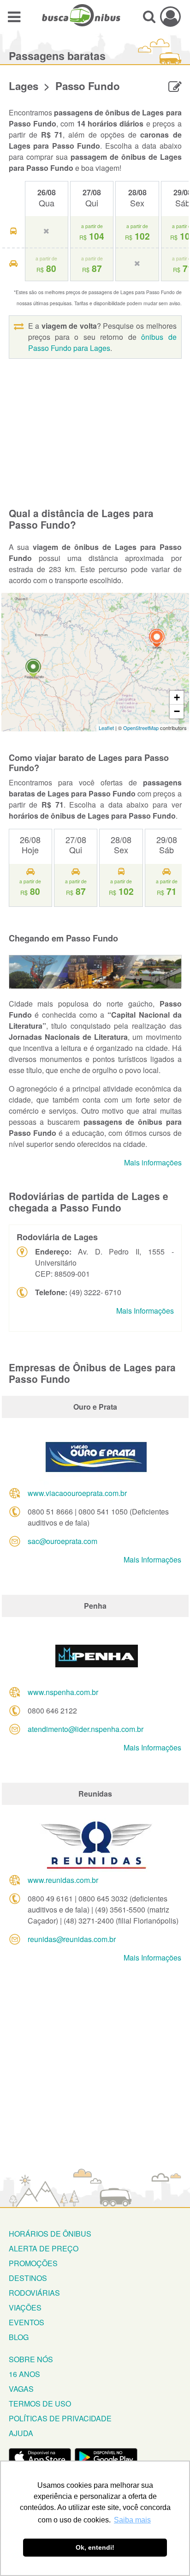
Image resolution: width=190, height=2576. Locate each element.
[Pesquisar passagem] (149, 16)
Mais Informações (145, 1311)
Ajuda (21, 2433)
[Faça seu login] (170, 16)
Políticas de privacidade (60, 2418)
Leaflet (106, 728)
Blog (19, 2337)
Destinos (28, 2278)
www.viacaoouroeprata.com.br (77, 1493)
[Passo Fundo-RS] (33, 669)
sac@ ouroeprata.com (62, 1541)
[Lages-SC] (157, 639)
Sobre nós (31, 2359)
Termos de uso (40, 2404)
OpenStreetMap (141, 728)
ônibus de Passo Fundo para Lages (102, 342)
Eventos (27, 2322)
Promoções (33, 2263)
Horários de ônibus (50, 2234)
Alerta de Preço (44, 2248)
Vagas (21, 2389)
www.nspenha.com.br (63, 1692)
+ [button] (177, 697)
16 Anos (24, 2374)
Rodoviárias (34, 2293)
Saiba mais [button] (132, 2520)
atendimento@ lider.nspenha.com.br (86, 1729)
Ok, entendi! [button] (95, 2547)
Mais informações (153, 1162)
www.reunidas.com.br (63, 1880)
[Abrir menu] (14, 16)
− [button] (177, 711)
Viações (25, 2308)
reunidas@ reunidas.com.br (72, 1939)
